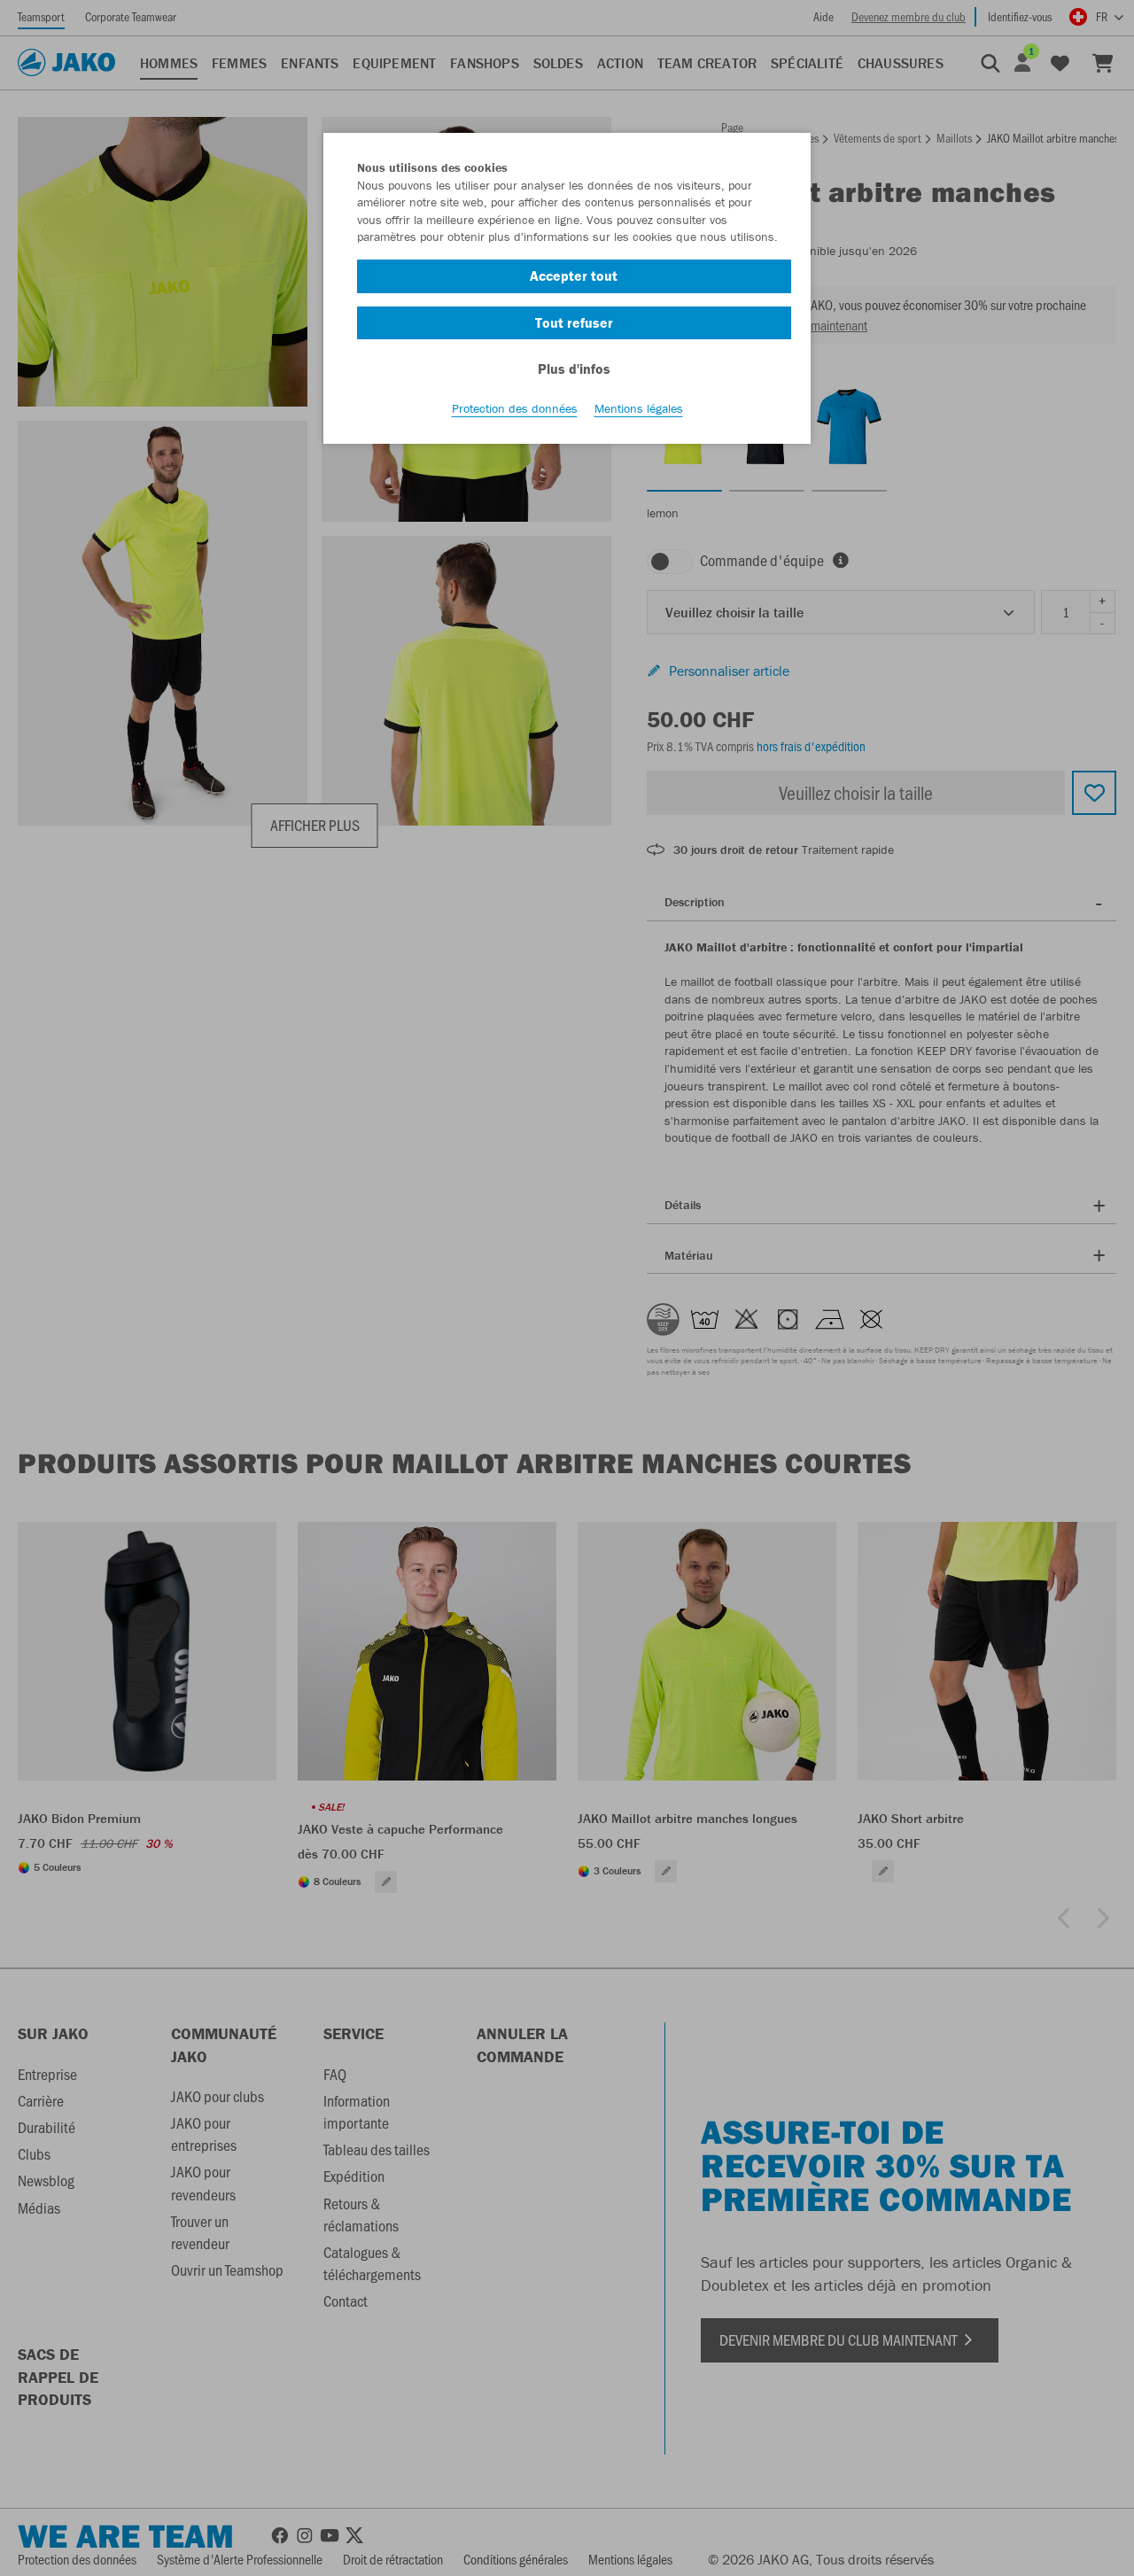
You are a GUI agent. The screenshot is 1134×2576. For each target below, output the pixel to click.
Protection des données (515, 408)
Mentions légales (639, 408)
